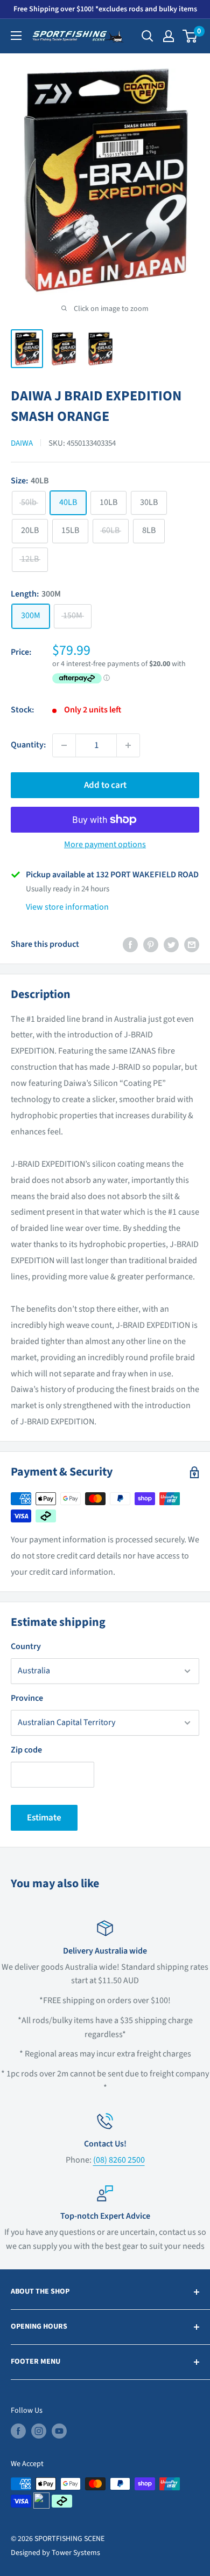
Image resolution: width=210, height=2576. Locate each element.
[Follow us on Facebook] (18, 2431)
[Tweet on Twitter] (171, 945)
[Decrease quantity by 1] (64, 745)
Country (26, 1646)
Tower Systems (76, 2553)
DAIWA (22, 443)
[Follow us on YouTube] (59, 2431)
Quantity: (28, 745)
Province (27, 1698)
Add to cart (105, 785)
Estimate (44, 1818)
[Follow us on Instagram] (39, 2431)
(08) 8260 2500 (119, 2160)
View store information (67, 907)
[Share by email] (192, 945)
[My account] (169, 36)
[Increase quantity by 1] (128, 745)
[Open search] (148, 36)
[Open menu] (16, 36)
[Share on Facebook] (130, 945)
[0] (190, 36)
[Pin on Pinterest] (151, 945)
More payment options (105, 844)
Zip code (26, 1750)
